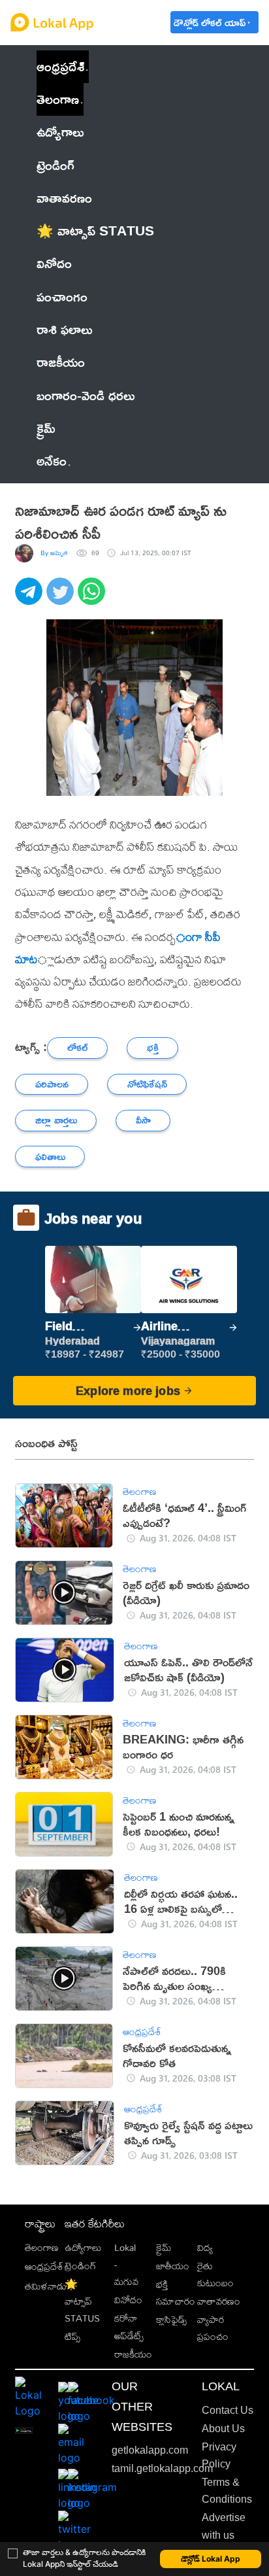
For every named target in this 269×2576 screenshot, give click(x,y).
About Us (223, 2429)
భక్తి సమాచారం (176, 2293)
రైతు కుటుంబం (215, 2274)
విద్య (205, 2247)
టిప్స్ (72, 2336)
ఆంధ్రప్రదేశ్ (60, 66)
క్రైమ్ (164, 2247)
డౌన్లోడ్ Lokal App (211, 2559)
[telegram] (31, 598)
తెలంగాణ (58, 99)
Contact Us (228, 2410)
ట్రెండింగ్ (80, 2266)
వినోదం (128, 2300)
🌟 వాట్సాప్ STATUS (82, 2301)
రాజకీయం (133, 2354)
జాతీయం (173, 2266)
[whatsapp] (93, 598)
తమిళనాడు (46, 2286)
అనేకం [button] (52, 461)
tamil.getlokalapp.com (162, 2468)
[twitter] (62, 598)
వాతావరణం (219, 2301)
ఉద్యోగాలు (83, 2247)
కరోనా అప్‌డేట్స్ (129, 2327)
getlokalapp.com (150, 2450)
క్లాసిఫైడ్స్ (171, 2319)
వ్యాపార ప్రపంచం (213, 2328)
